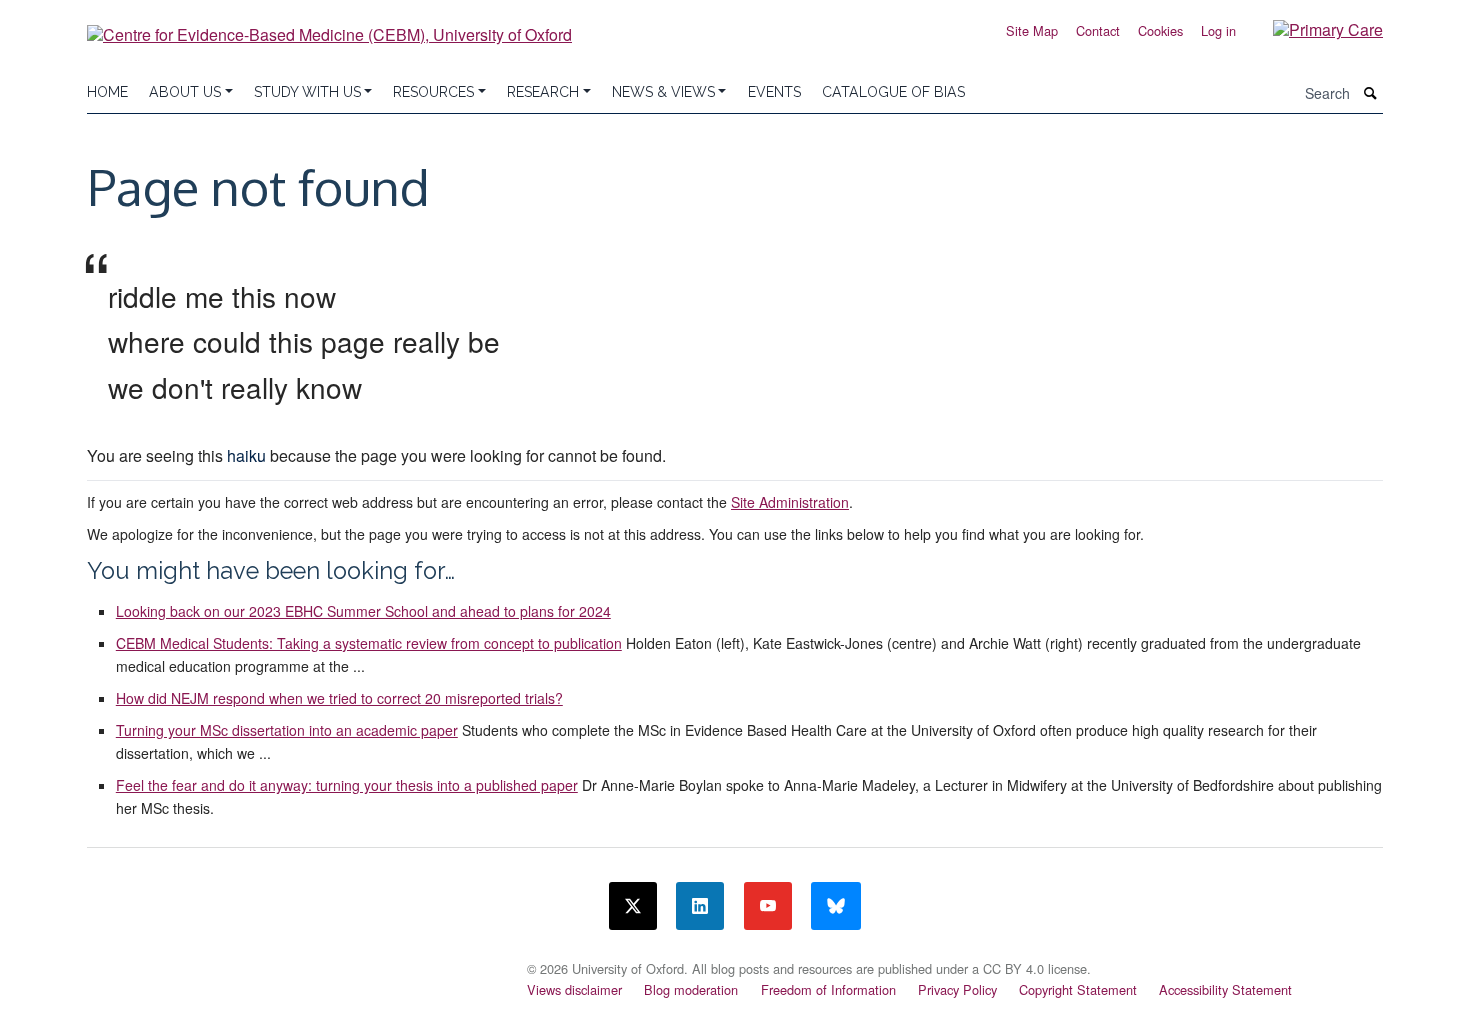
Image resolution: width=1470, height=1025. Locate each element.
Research (543, 92)
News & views (663, 92)
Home (107, 92)
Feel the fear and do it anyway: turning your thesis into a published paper (347, 785)
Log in (1218, 30)
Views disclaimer (574, 989)
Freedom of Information (828, 989)
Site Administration (790, 502)
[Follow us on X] (633, 906)
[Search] (1371, 93)
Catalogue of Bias (893, 92)
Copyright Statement (1078, 989)
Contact (1098, 30)
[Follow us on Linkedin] (700, 906)
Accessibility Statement (1225, 989)
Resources (433, 92)
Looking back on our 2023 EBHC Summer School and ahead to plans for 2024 (363, 611)
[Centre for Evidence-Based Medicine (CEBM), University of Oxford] (329, 27)
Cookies (1160, 30)
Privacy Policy (957, 989)
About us (185, 92)
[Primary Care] (1313, 28)
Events (774, 92)
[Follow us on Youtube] (768, 906)
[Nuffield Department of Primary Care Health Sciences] (295, 963)
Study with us (307, 92)
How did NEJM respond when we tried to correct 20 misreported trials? (339, 698)
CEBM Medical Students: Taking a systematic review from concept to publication (369, 643)
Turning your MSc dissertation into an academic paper (287, 730)
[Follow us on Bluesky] (836, 906)
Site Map (1032, 30)
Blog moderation (691, 989)
